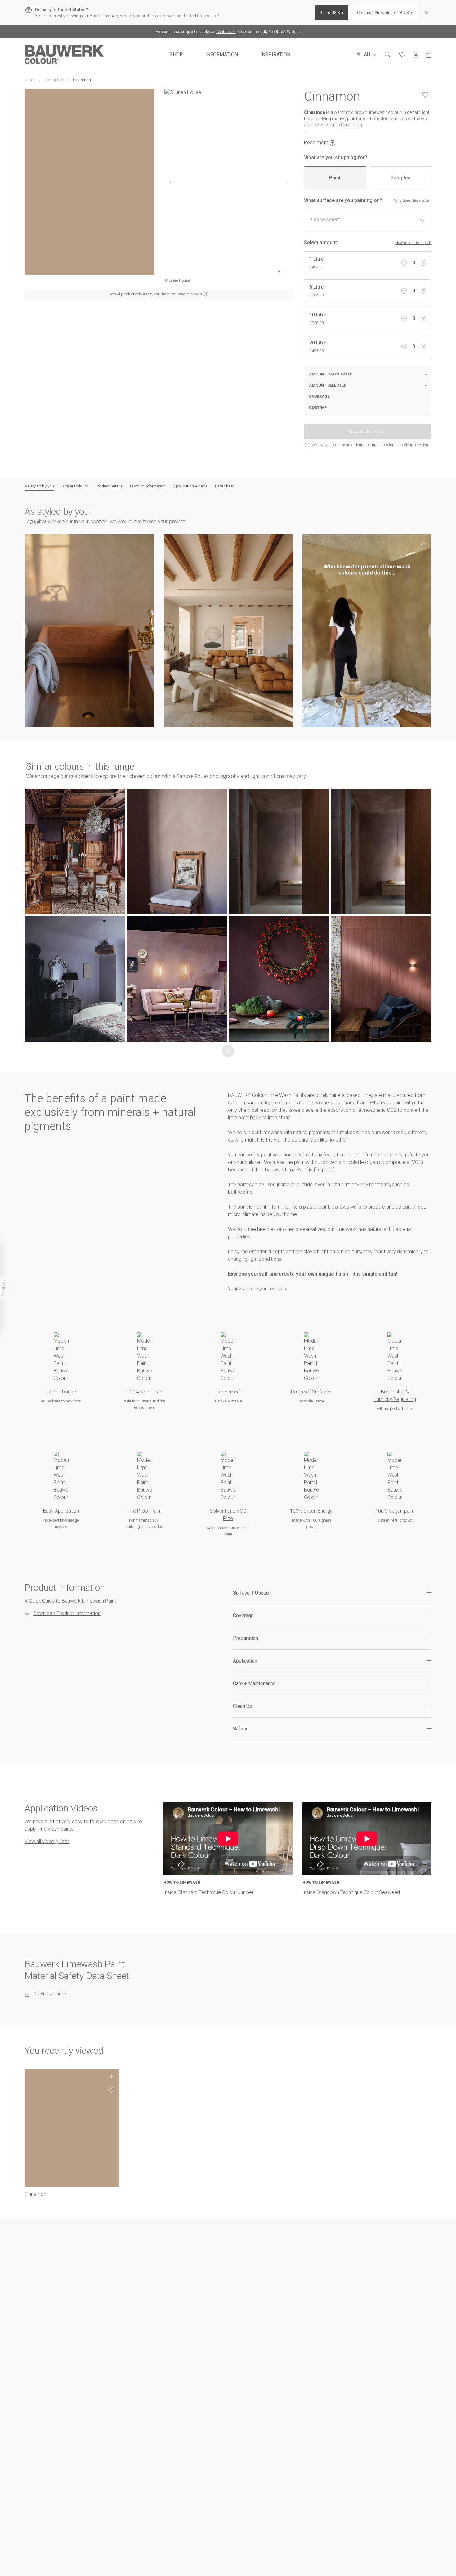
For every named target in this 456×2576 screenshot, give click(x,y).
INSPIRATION (275, 54)
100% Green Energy (311, 1511)
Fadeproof (228, 1392)
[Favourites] (402, 55)
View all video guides (47, 1841)
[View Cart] (429, 55)
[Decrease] (404, 263)
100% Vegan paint (395, 1511)
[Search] (387, 55)
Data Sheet (224, 486)
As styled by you (39, 486)
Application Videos (190, 486)
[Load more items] (228, 1051)
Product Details (109, 486)
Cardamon (351, 125)
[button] (89, 631)
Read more (316, 143)
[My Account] (416, 55)
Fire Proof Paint (145, 1511)
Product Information (148, 486)
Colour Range (61, 1392)
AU (367, 54)
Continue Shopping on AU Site (385, 13)
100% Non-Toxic (145, 1392)
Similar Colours (75, 486)
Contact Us (226, 31)
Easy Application (61, 1511)
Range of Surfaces (311, 1392)
